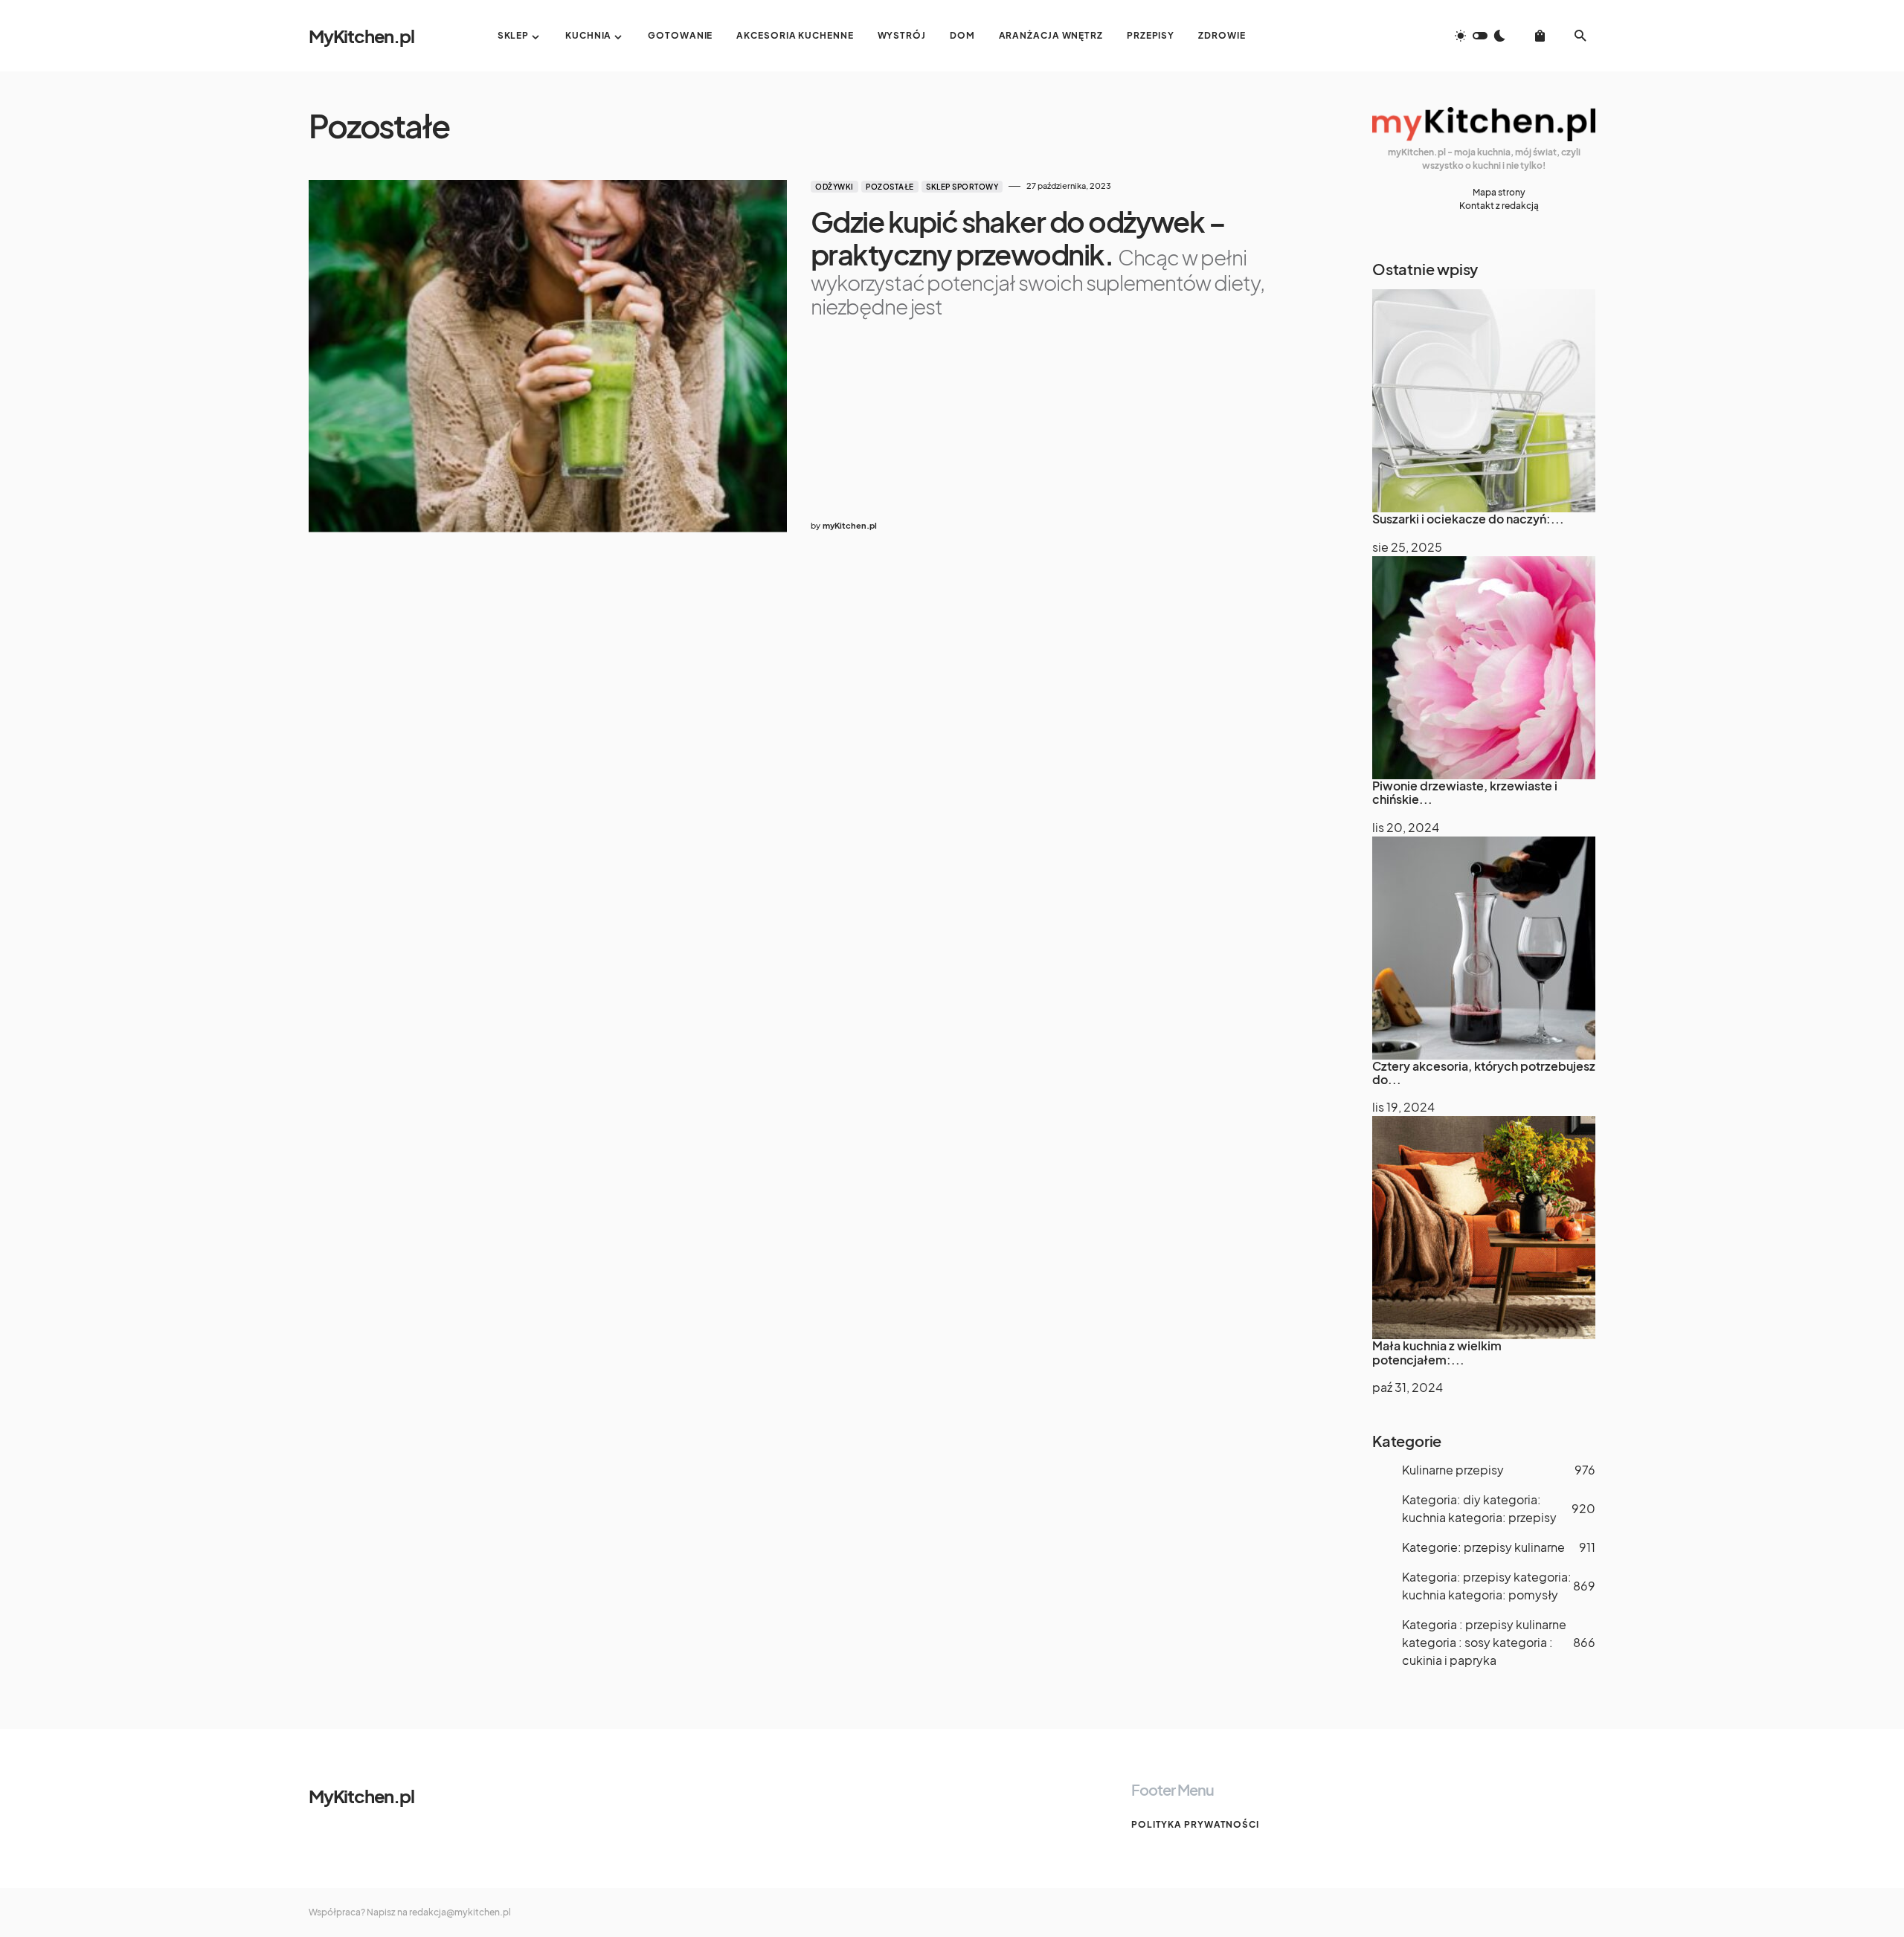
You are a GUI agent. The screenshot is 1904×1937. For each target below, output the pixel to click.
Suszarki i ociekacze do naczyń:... (1468, 519)
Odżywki (834, 187)
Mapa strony (1499, 192)
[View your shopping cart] (1540, 36)
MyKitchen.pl (361, 36)
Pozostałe (890, 187)
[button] (1480, 36)
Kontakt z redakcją (1499, 206)
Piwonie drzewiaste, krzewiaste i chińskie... (1465, 792)
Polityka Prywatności (1195, 1824)
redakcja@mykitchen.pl (460, 1912)
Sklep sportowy (962, 187)
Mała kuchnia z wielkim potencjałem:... (1437, 1352)
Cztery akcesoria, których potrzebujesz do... (1484, 1073)
